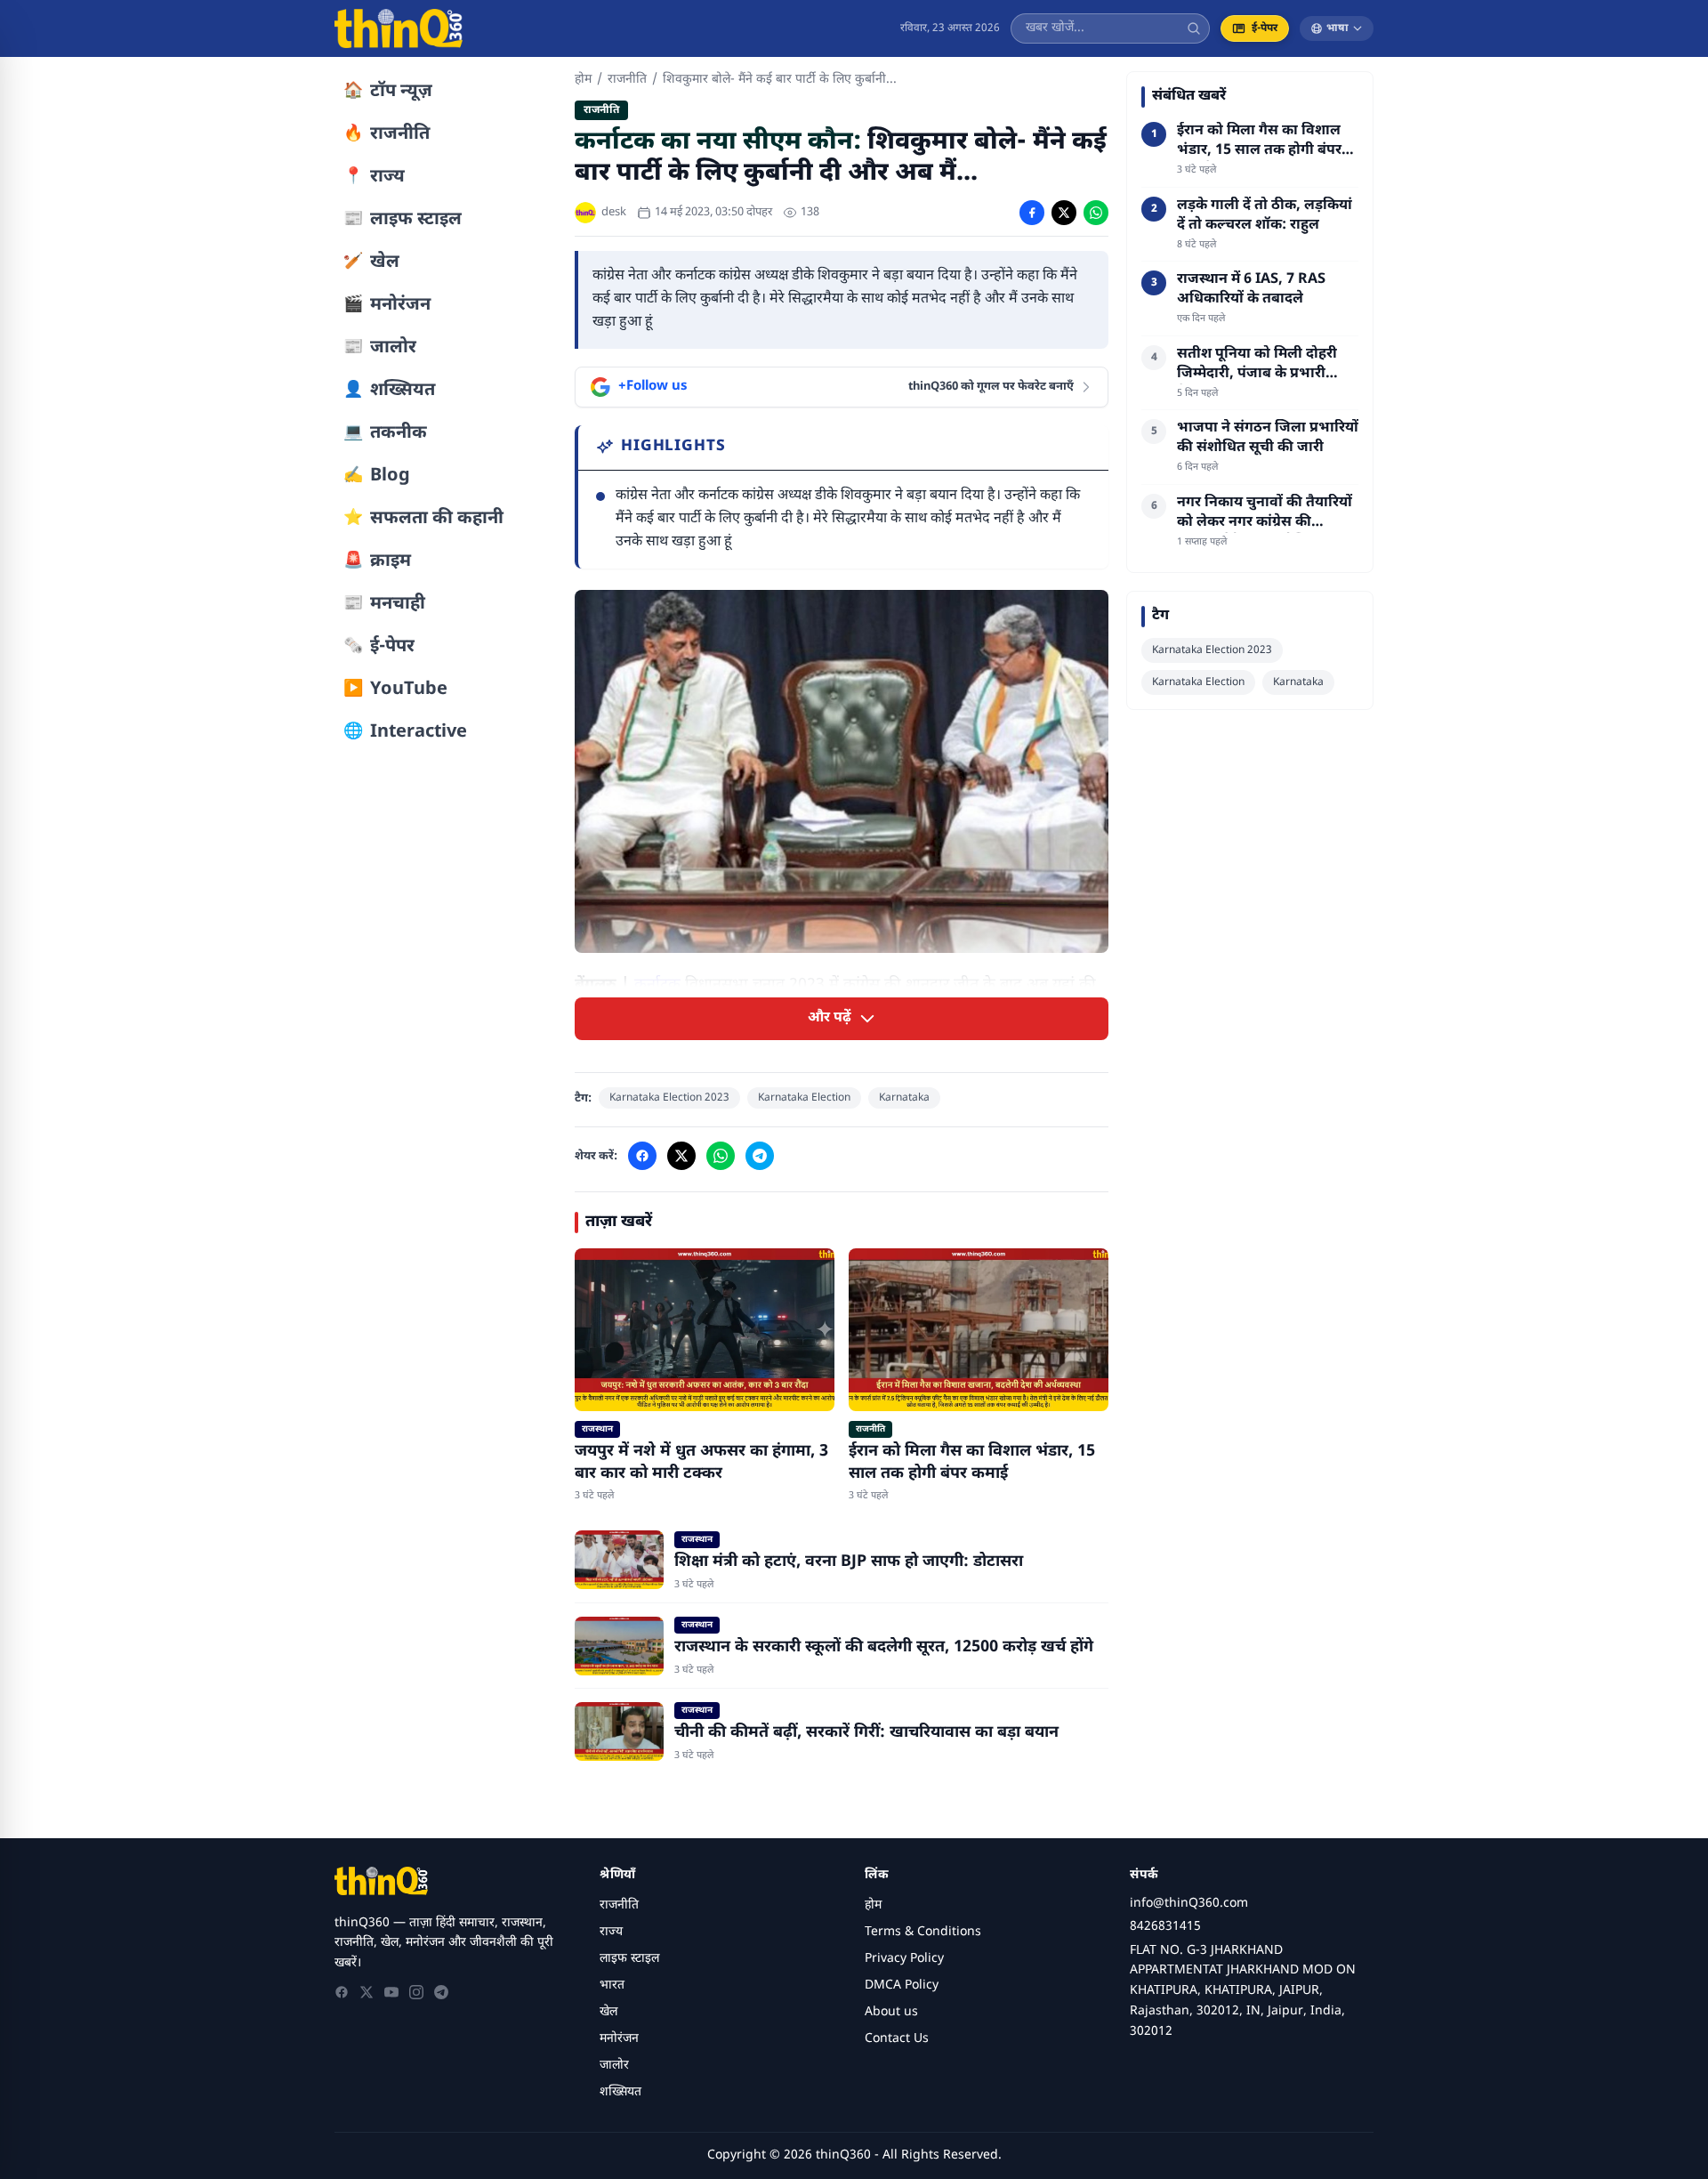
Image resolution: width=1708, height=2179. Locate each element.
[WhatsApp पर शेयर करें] (1096, 213)
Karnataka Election (804, 1098)
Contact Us (897, 2039)
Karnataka (904, 1098)
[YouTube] (391, 1992)
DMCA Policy (902, 1985)
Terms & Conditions (923, 1932)
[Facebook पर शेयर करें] (1032, 213)
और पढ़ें (830, 1018)
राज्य (611, 1932)
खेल (608, 2012)
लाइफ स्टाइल (629, 1959)
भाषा (1337, 28)
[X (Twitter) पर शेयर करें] (1064, 213)
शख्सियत (620, 2092)
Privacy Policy (904, 1959)
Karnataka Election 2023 (669, 1098)
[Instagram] (416, 1992)
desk (614, 212)
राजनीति (627, 80)
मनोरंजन (619, 2039)
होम (583, 80)
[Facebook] (342, 1992)
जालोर (614, 2066)
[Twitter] (367, 1992)
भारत (612, 1985)
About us (891, 2012)
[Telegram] (441, 1992)
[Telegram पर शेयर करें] (760, 1156)
